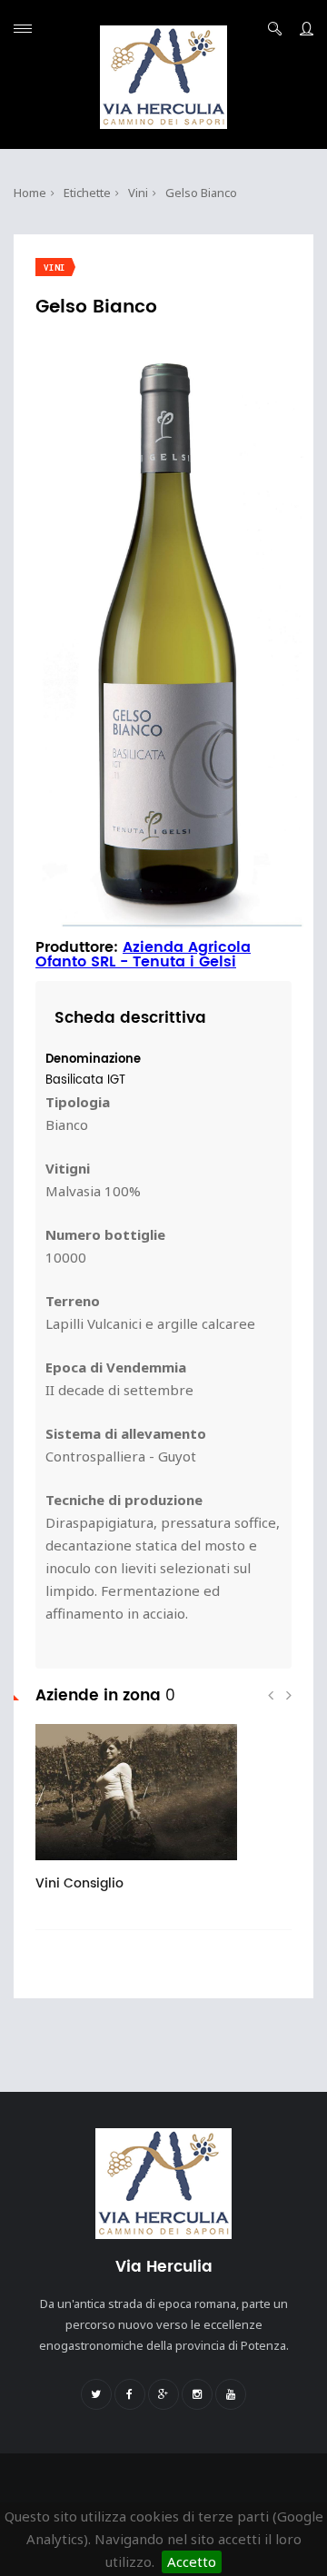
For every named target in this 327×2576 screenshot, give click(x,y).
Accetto (192, 2561)
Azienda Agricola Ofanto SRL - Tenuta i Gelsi (143, 955)
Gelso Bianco (201, 193)
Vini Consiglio (79, 1883)
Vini (138, 193)
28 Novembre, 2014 (112, 1867)
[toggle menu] (23, 29)
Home (30, 193)
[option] (163, 1817)
